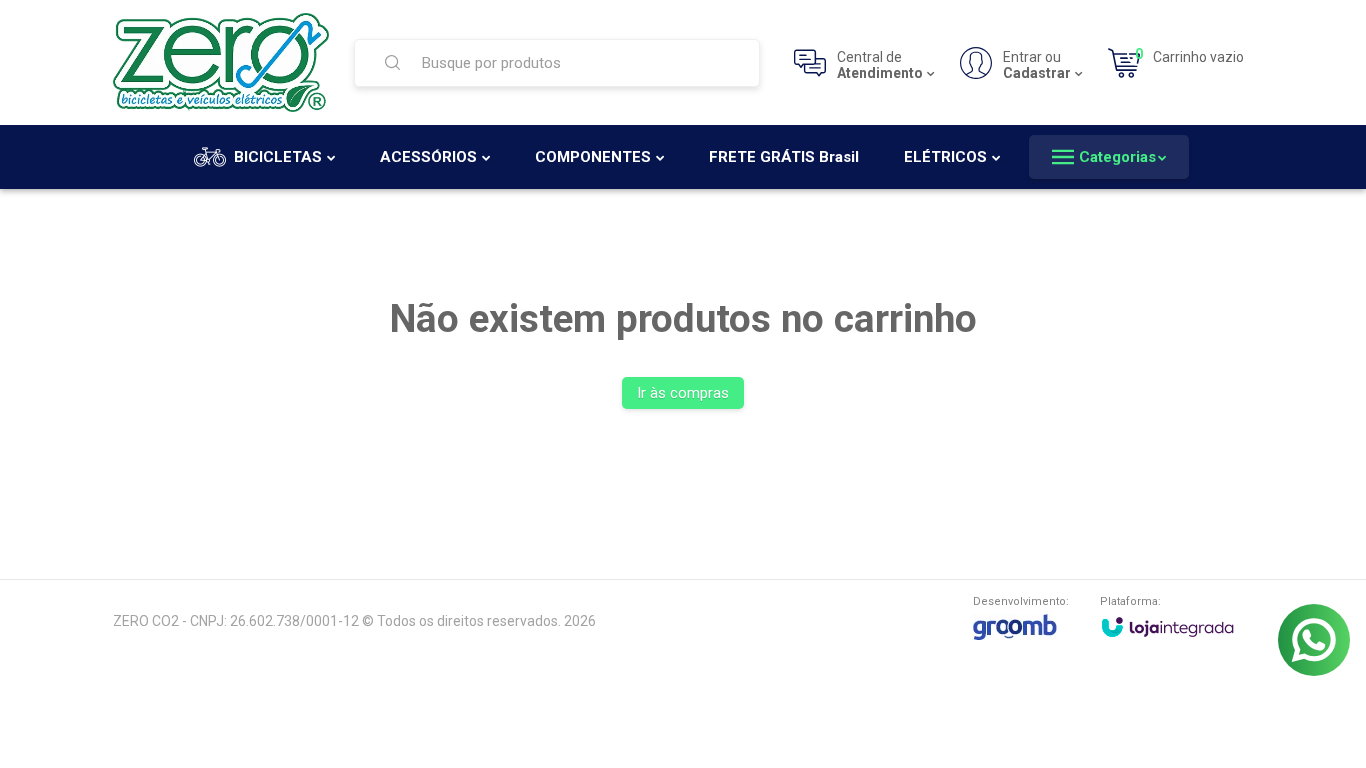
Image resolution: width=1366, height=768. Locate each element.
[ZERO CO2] (221, 62)
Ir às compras (683, 393)
